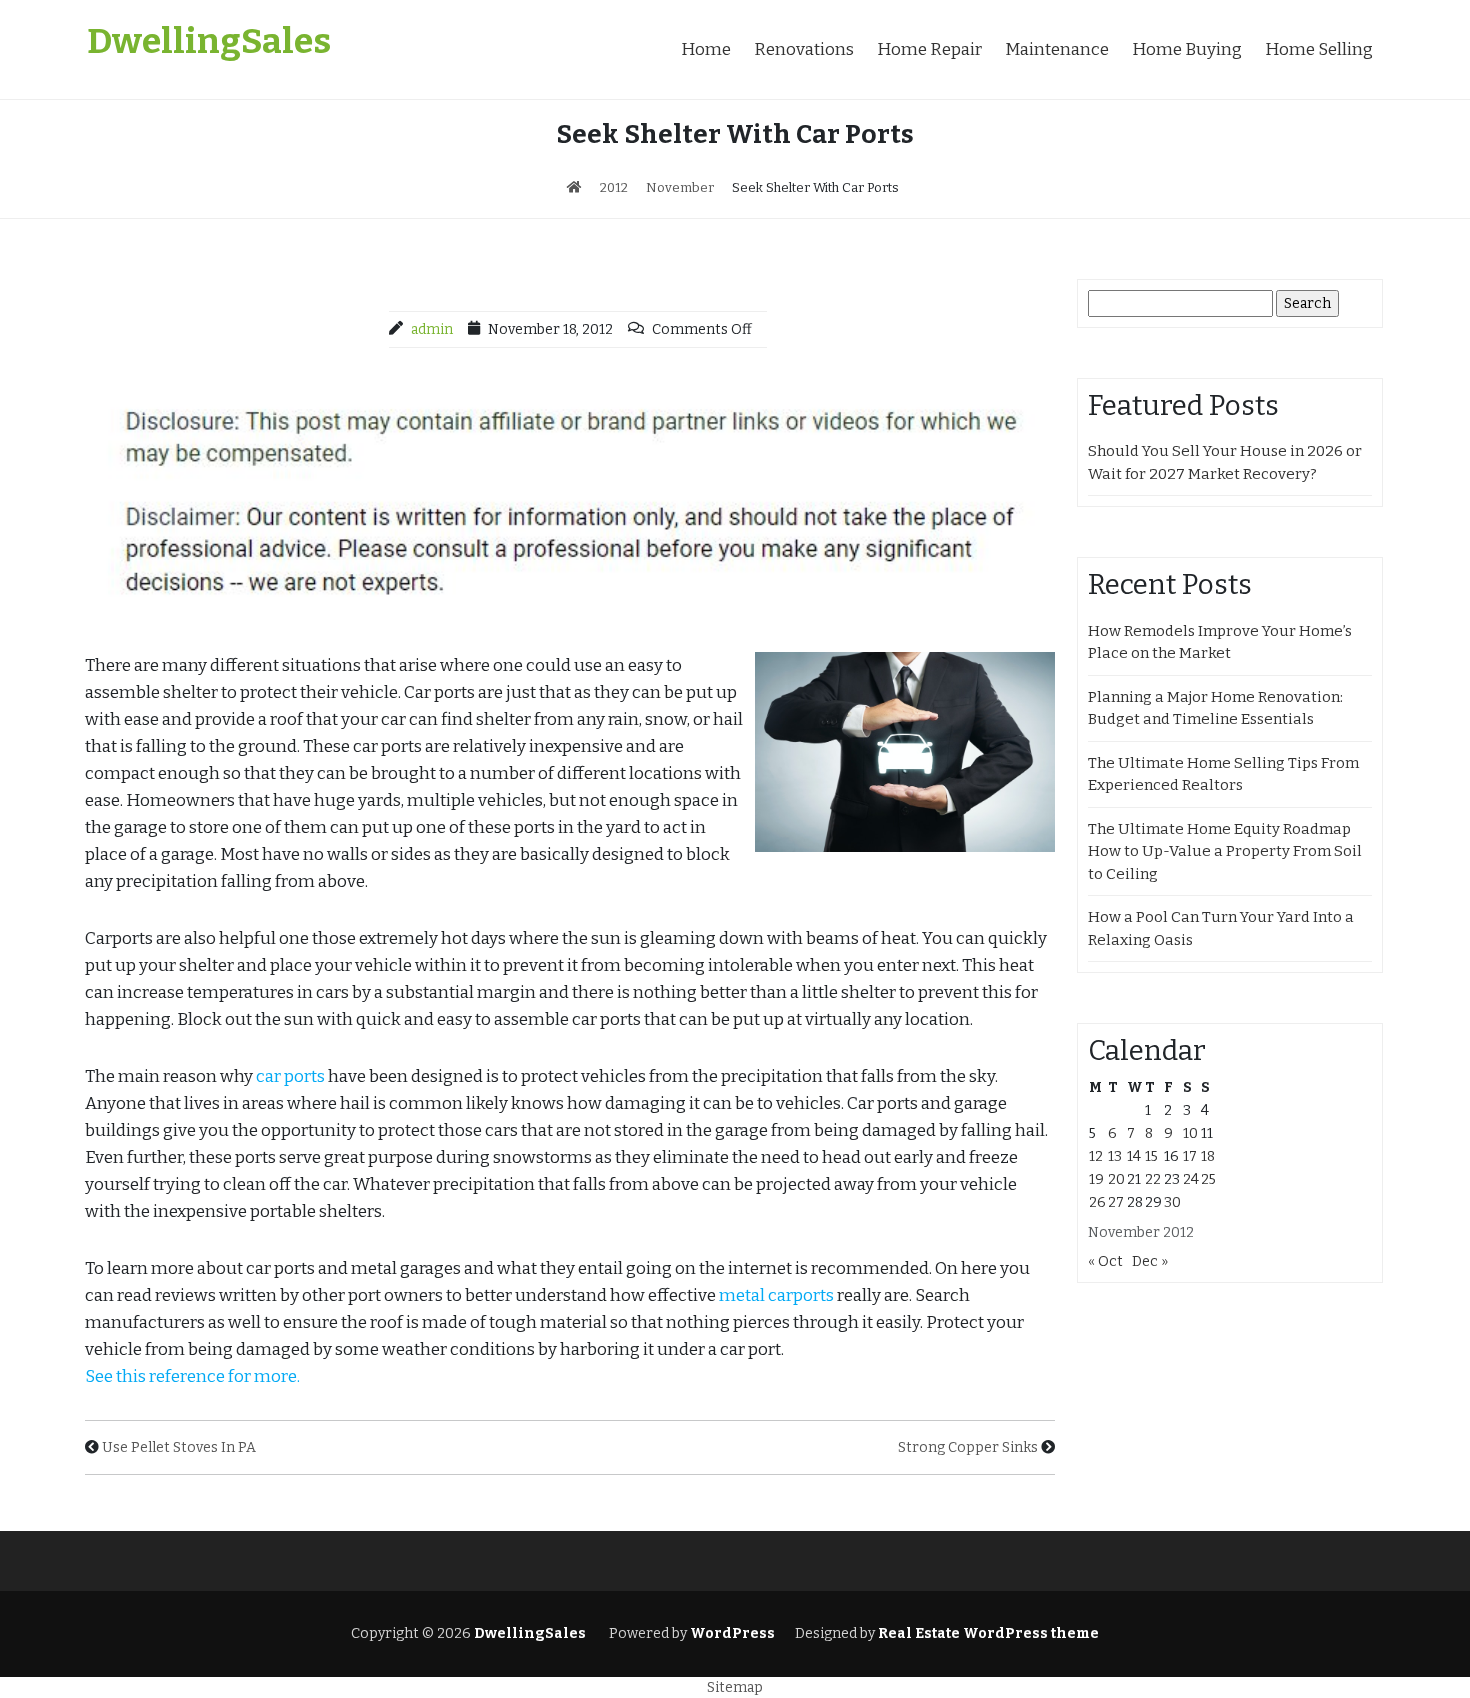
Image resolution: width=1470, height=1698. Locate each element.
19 (1096, 1179)
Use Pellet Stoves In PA (179, 1447)
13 (1115, 1156)
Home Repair (929, 49)
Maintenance (1057, 49)
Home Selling (1319, 49)
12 (1096, 1156)
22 (1153, 1179)
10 (1190, 1133)
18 (1208, 1156)
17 (1190, 1156)
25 (1208, 1179)
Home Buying (1187, 49)
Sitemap (735, 1687)
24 (1191, 1179)
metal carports (776, 1295)
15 (1151, 1156)
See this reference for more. (192, 1376)
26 (1097, 1202)
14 (1134, 1156)
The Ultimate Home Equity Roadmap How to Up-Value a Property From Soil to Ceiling (1225, 851)
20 (1116, 1179)
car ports (290, 1076)
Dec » (1150, 1261)
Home (706, 49)
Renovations (804, 49)
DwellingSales (209, 41)
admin (432, 329)
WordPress (732, 1633)
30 (1172, 1202)
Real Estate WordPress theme (987, 1633)
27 (1116, 1202)
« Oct (1105, 1261)
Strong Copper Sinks (968, 1447)
